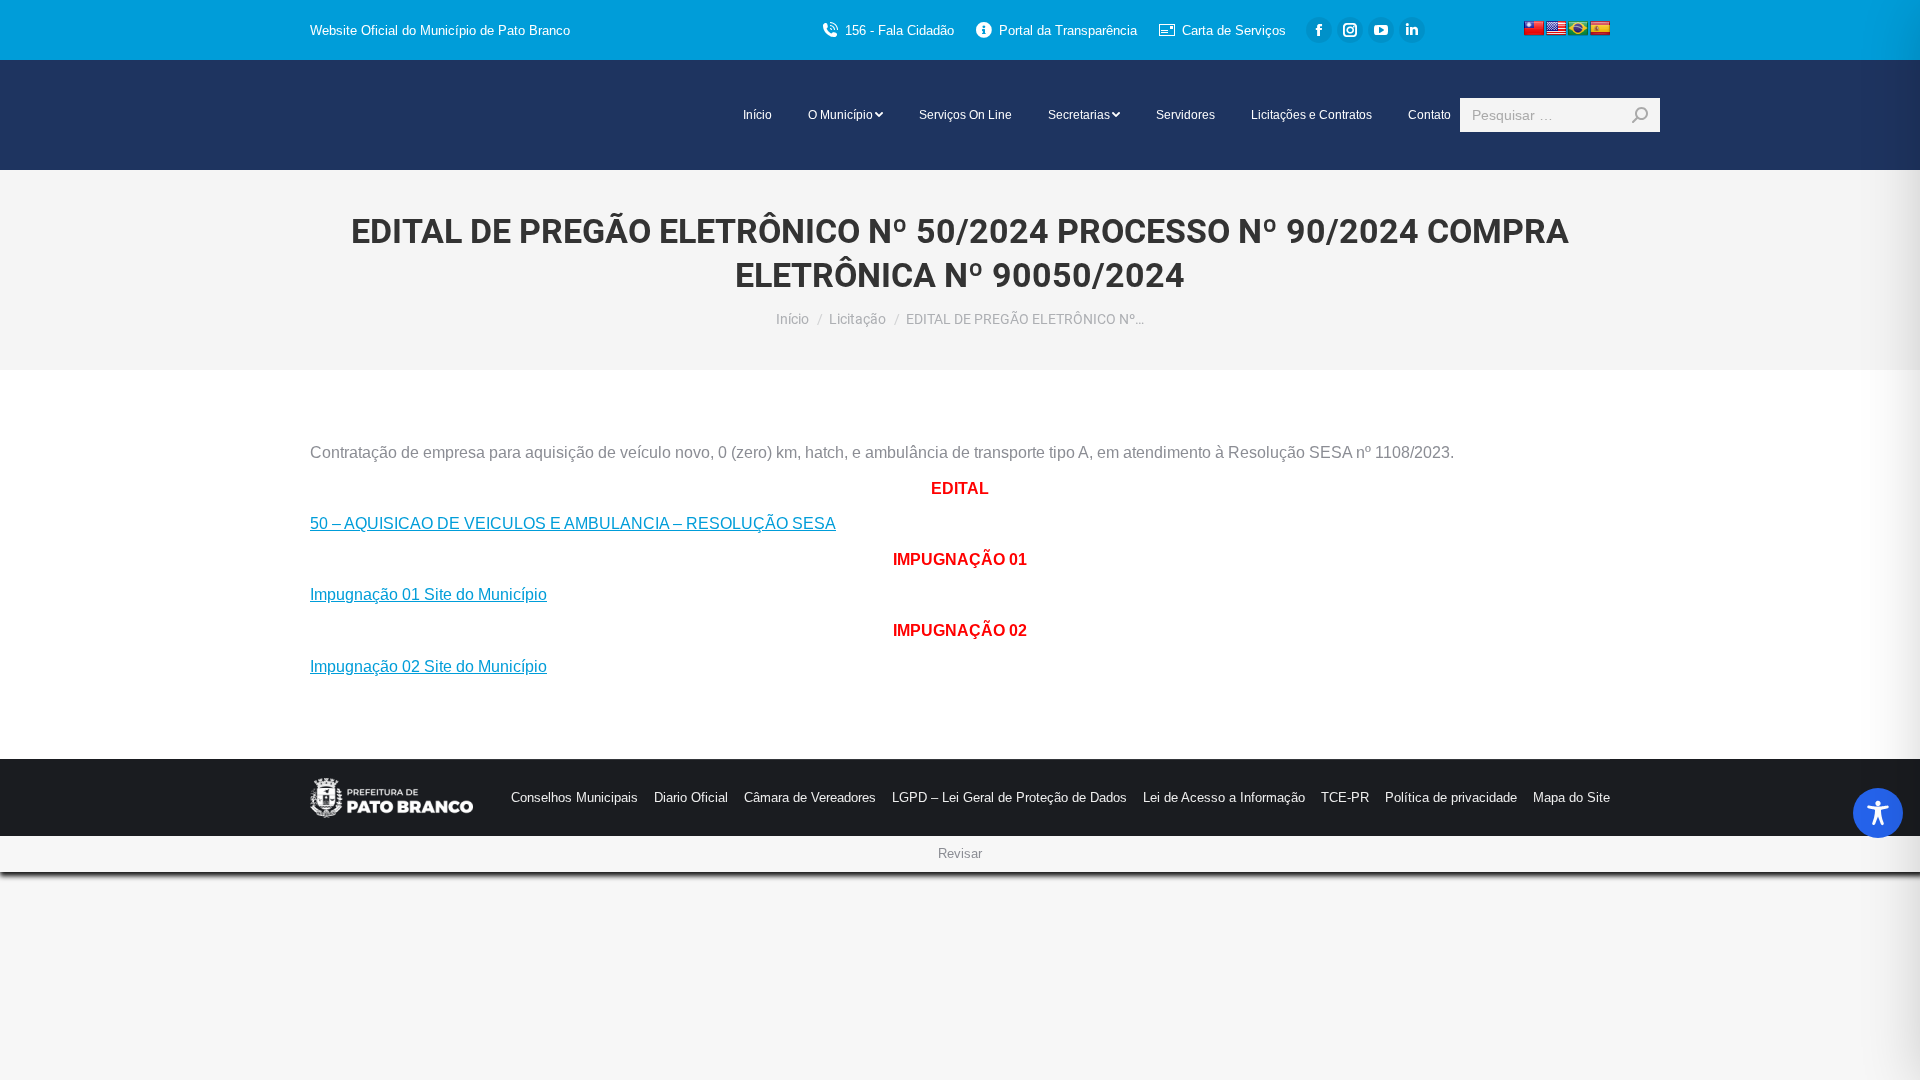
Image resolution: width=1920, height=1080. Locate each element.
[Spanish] (1600, 28)
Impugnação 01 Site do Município (428, 594)
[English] (1556, 28)
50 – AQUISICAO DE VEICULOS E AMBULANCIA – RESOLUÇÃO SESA (573, 523)
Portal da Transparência (1068, 30)
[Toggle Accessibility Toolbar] (1878, 813)
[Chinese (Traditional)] (1534, 28)
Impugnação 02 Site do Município (428, 666)
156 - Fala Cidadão (899, 30)
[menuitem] (757, 115)
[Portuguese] (1578, 28)
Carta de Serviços (1234, 30)
